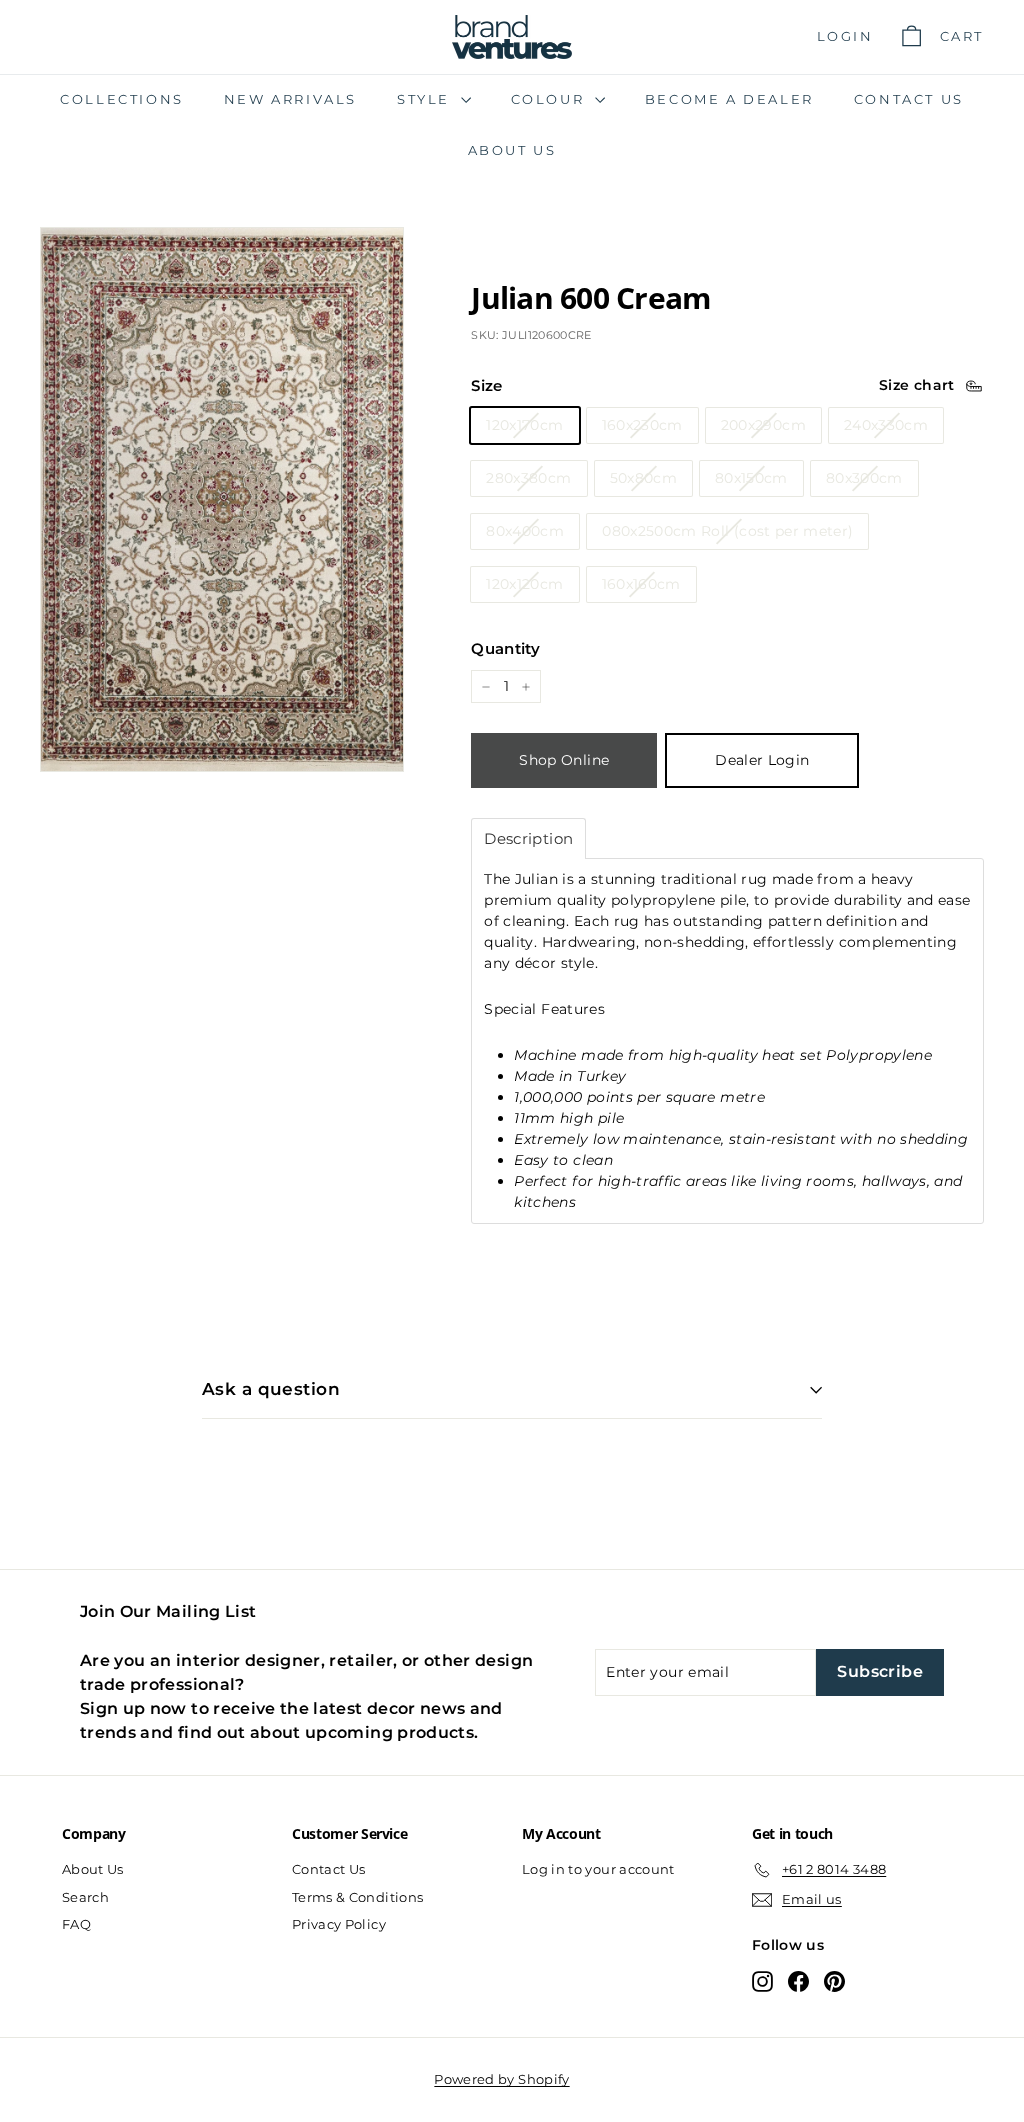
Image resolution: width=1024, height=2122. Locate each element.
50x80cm (643, 478)
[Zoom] (222, 500)
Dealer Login (762, 760)
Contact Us (909, 99)
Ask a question (271, 1389)
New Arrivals (290, 99)
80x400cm (525, 531)
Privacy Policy (339, 1924)
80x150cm (751, 478)
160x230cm (642, 425)
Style (426, 99)
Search (85, 1897)
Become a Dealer (729, 99)
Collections (122, 99)
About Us (512, 150)
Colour (550, 99)
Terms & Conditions (357, 1897)
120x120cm (524, 584)
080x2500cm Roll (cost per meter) (727, 531)
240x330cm (886, 425)
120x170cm (524, 425)
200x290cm (763, 425)
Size (486, 385)
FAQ (76, 1924)
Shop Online (564, 760)
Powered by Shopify (501, 2079)
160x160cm (641, 584)
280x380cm (528, 478)
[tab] (528, 838)
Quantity (505, 648)
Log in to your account (598, 1869)
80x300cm (864, 478)
